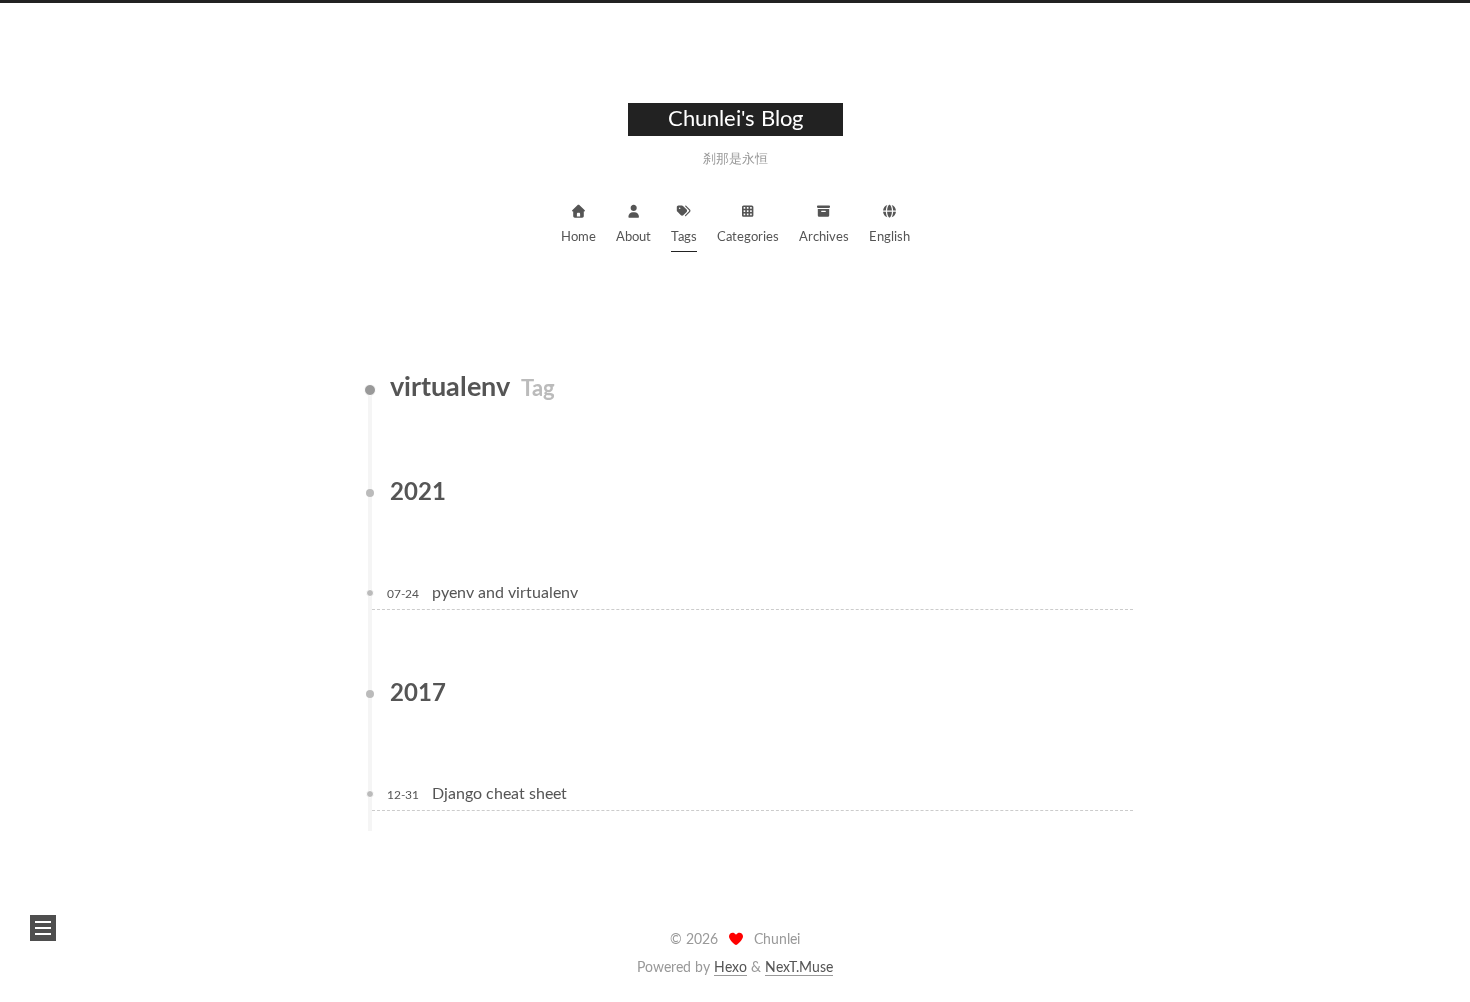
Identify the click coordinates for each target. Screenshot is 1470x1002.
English (889, 237)
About (633, 237)
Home (578, 237)
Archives (824, 237)
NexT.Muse (799, 968)
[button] (43, 928)
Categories (748, 237)
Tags (684, 237)
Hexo (730, 968)
